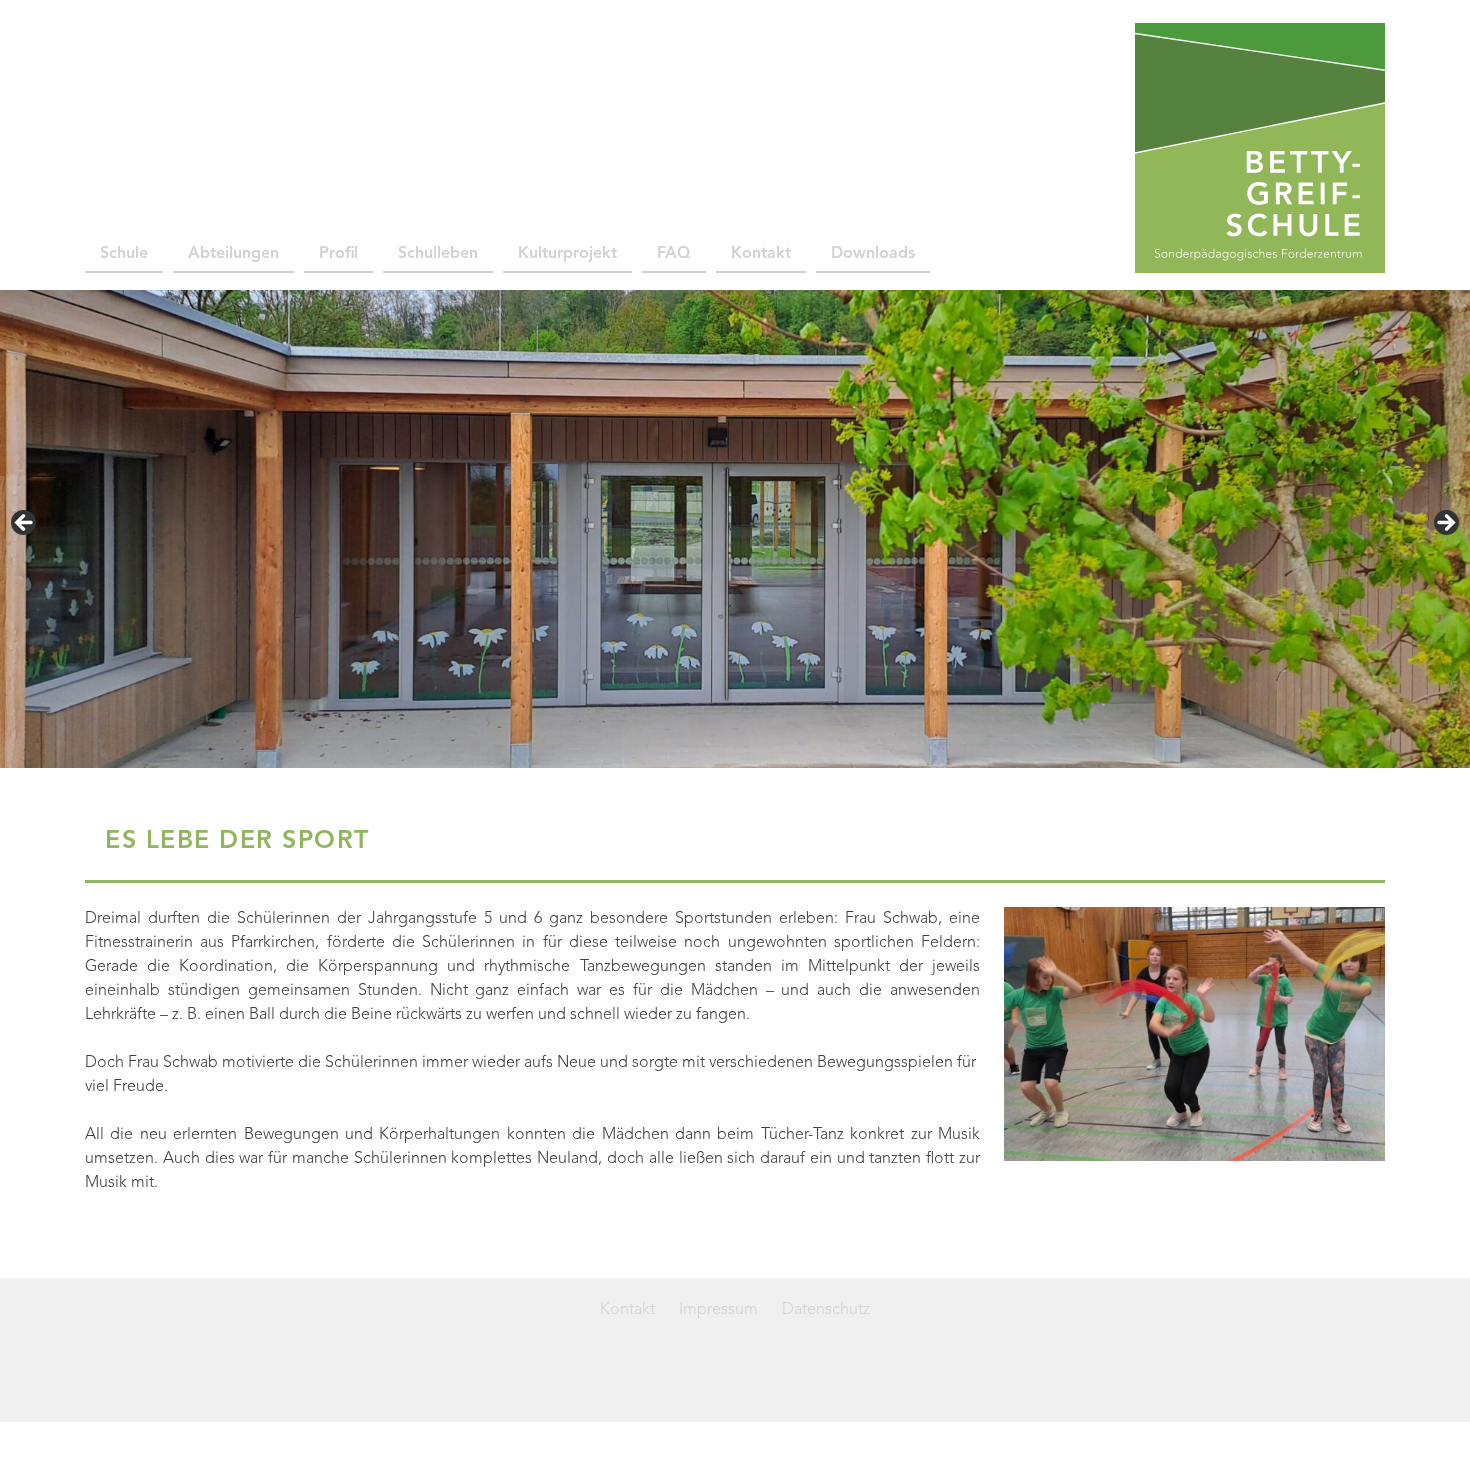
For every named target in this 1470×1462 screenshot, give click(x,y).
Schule (124, 254)
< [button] (25, 524)
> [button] (1445, 524)
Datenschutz (826, 1310)
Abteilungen (233, 254)
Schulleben (438, 254)
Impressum (718, 1310)
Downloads (873, 254)
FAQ (674, 254)
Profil (338, 254)
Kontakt (761, 254)
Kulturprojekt (567, 254)
